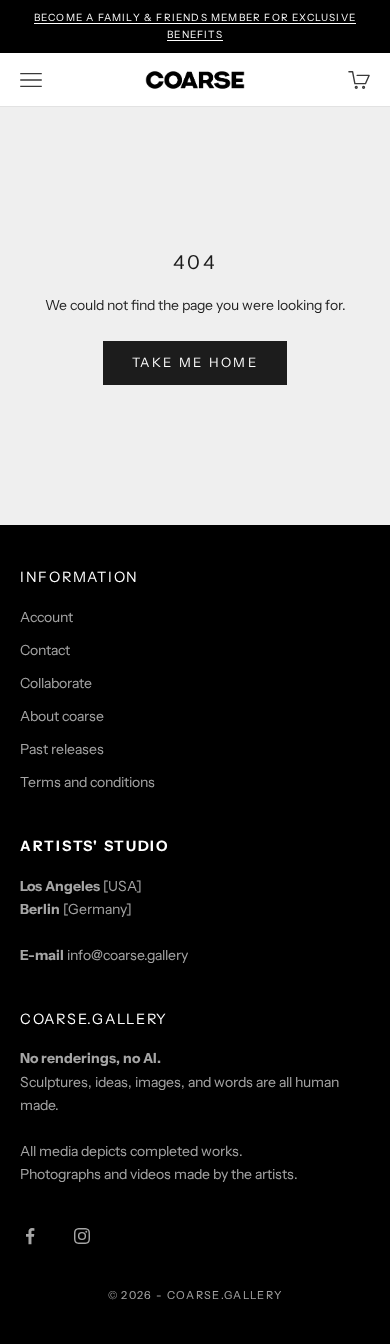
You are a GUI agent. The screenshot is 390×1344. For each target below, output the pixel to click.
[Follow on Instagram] (82, 1236)
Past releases (62, 749)
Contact (45, 650)
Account (46, 617)
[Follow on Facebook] (30, 1236)
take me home (195, 362)
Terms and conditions (87, 782)
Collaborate (56, 683)
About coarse (62, 716)
